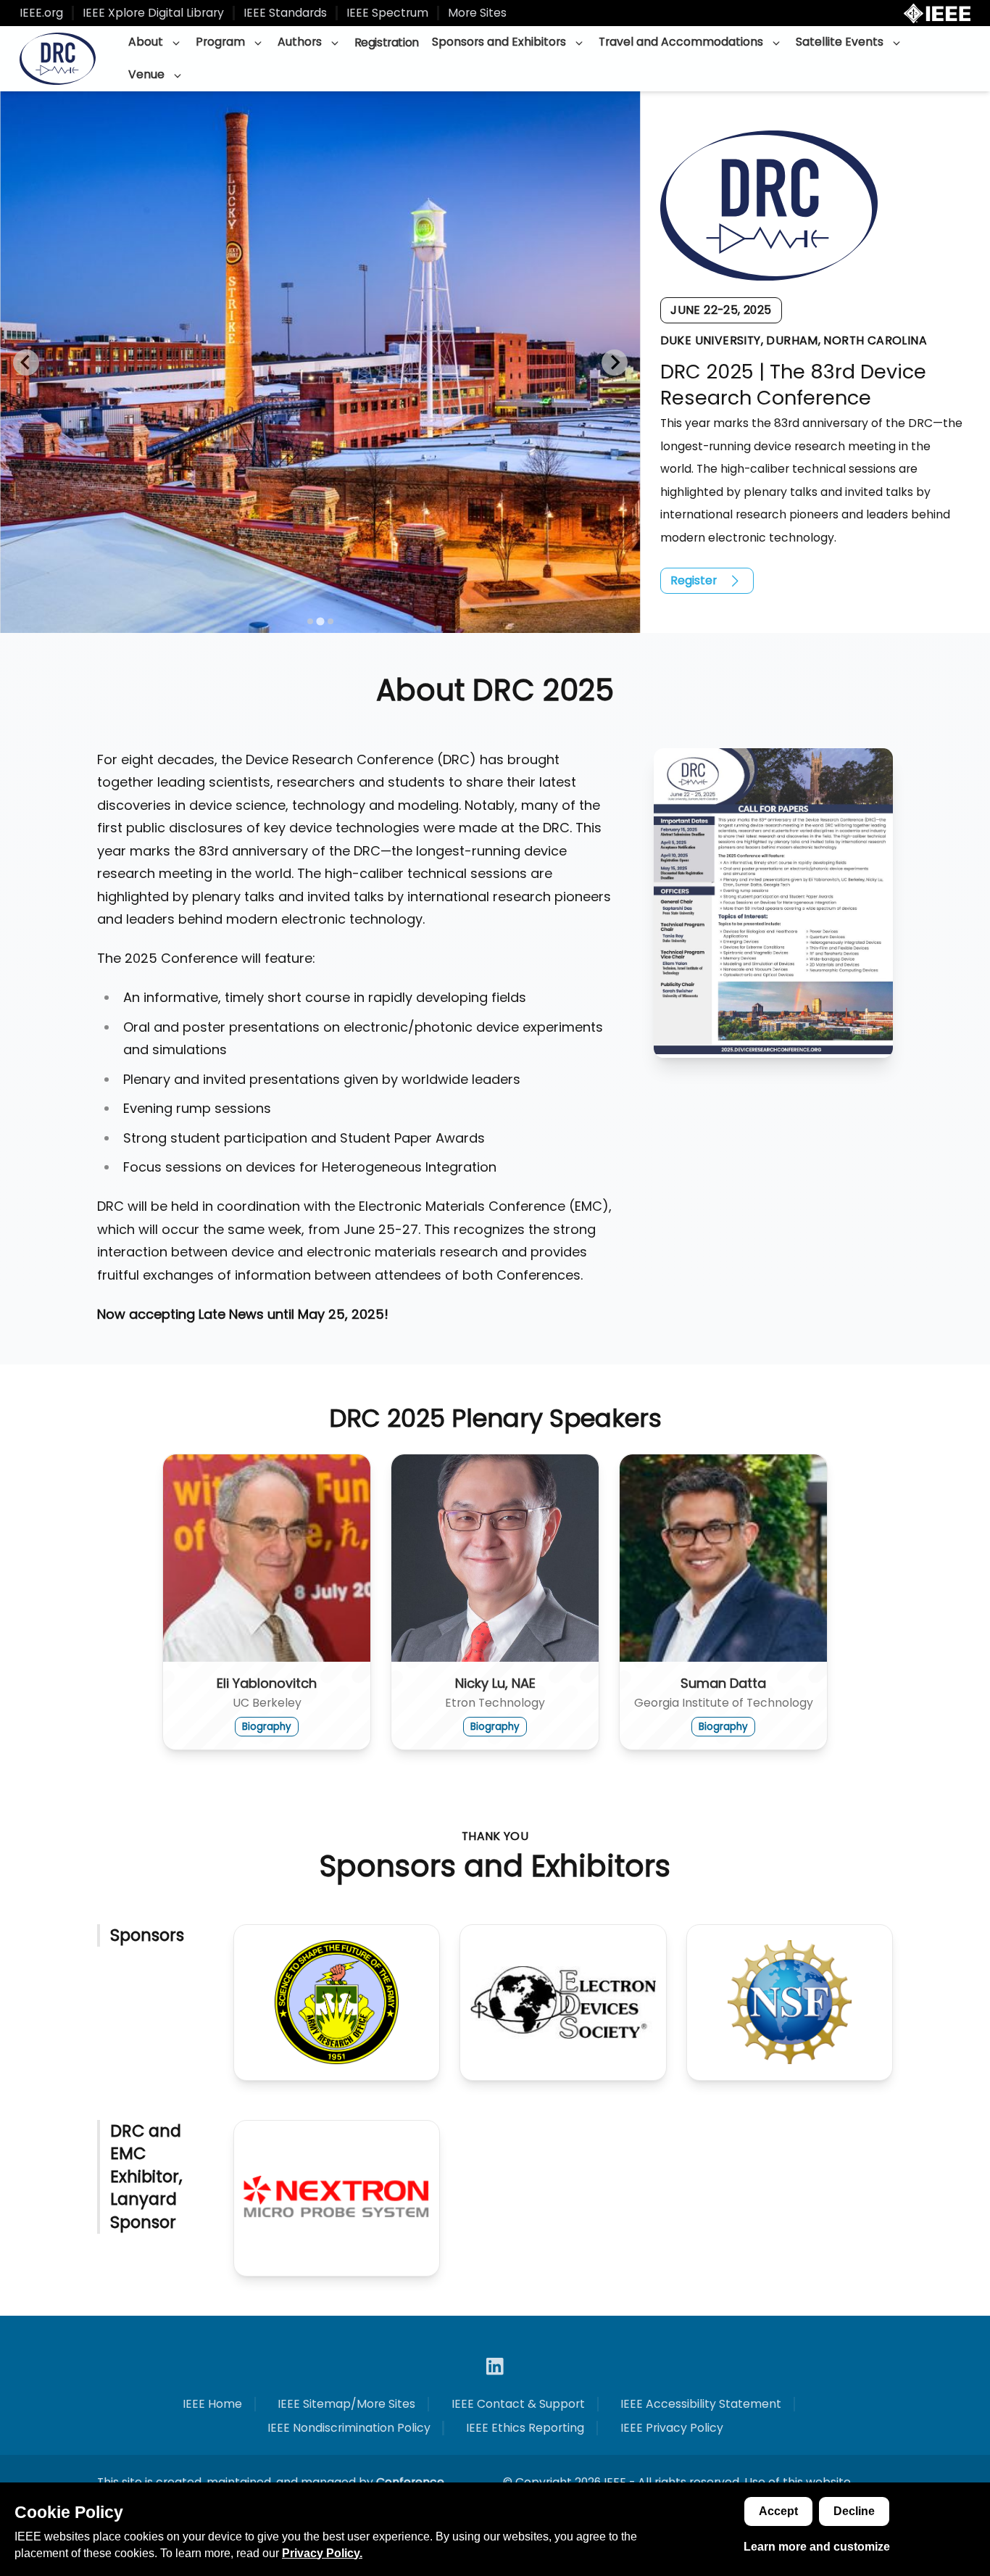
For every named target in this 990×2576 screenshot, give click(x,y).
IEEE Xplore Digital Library (153, 13)
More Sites (477, 13)
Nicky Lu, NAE (495, 1683)
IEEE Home (212, 2404)
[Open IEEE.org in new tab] (937, 13)
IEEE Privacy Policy (672, 2428)
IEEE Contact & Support (518, 2404)
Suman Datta (723, 1683)
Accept (778, 2511)
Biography (267, 1727)
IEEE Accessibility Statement (701, 2404)
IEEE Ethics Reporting (525, 2428)
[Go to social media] (495, 2366)
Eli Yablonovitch (267, 1683)
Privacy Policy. (322, 2553)
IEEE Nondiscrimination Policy (349, 2428)
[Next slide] (615, 363)
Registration (387, 42)
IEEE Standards (285, 13)
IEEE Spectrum (387, 13)
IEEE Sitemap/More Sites (346, 2404)
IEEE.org (41, 13)
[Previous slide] (26, 363)
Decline (854, 2511)
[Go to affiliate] (337, 2003)
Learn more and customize (817, 2547)
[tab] (310, 621)
